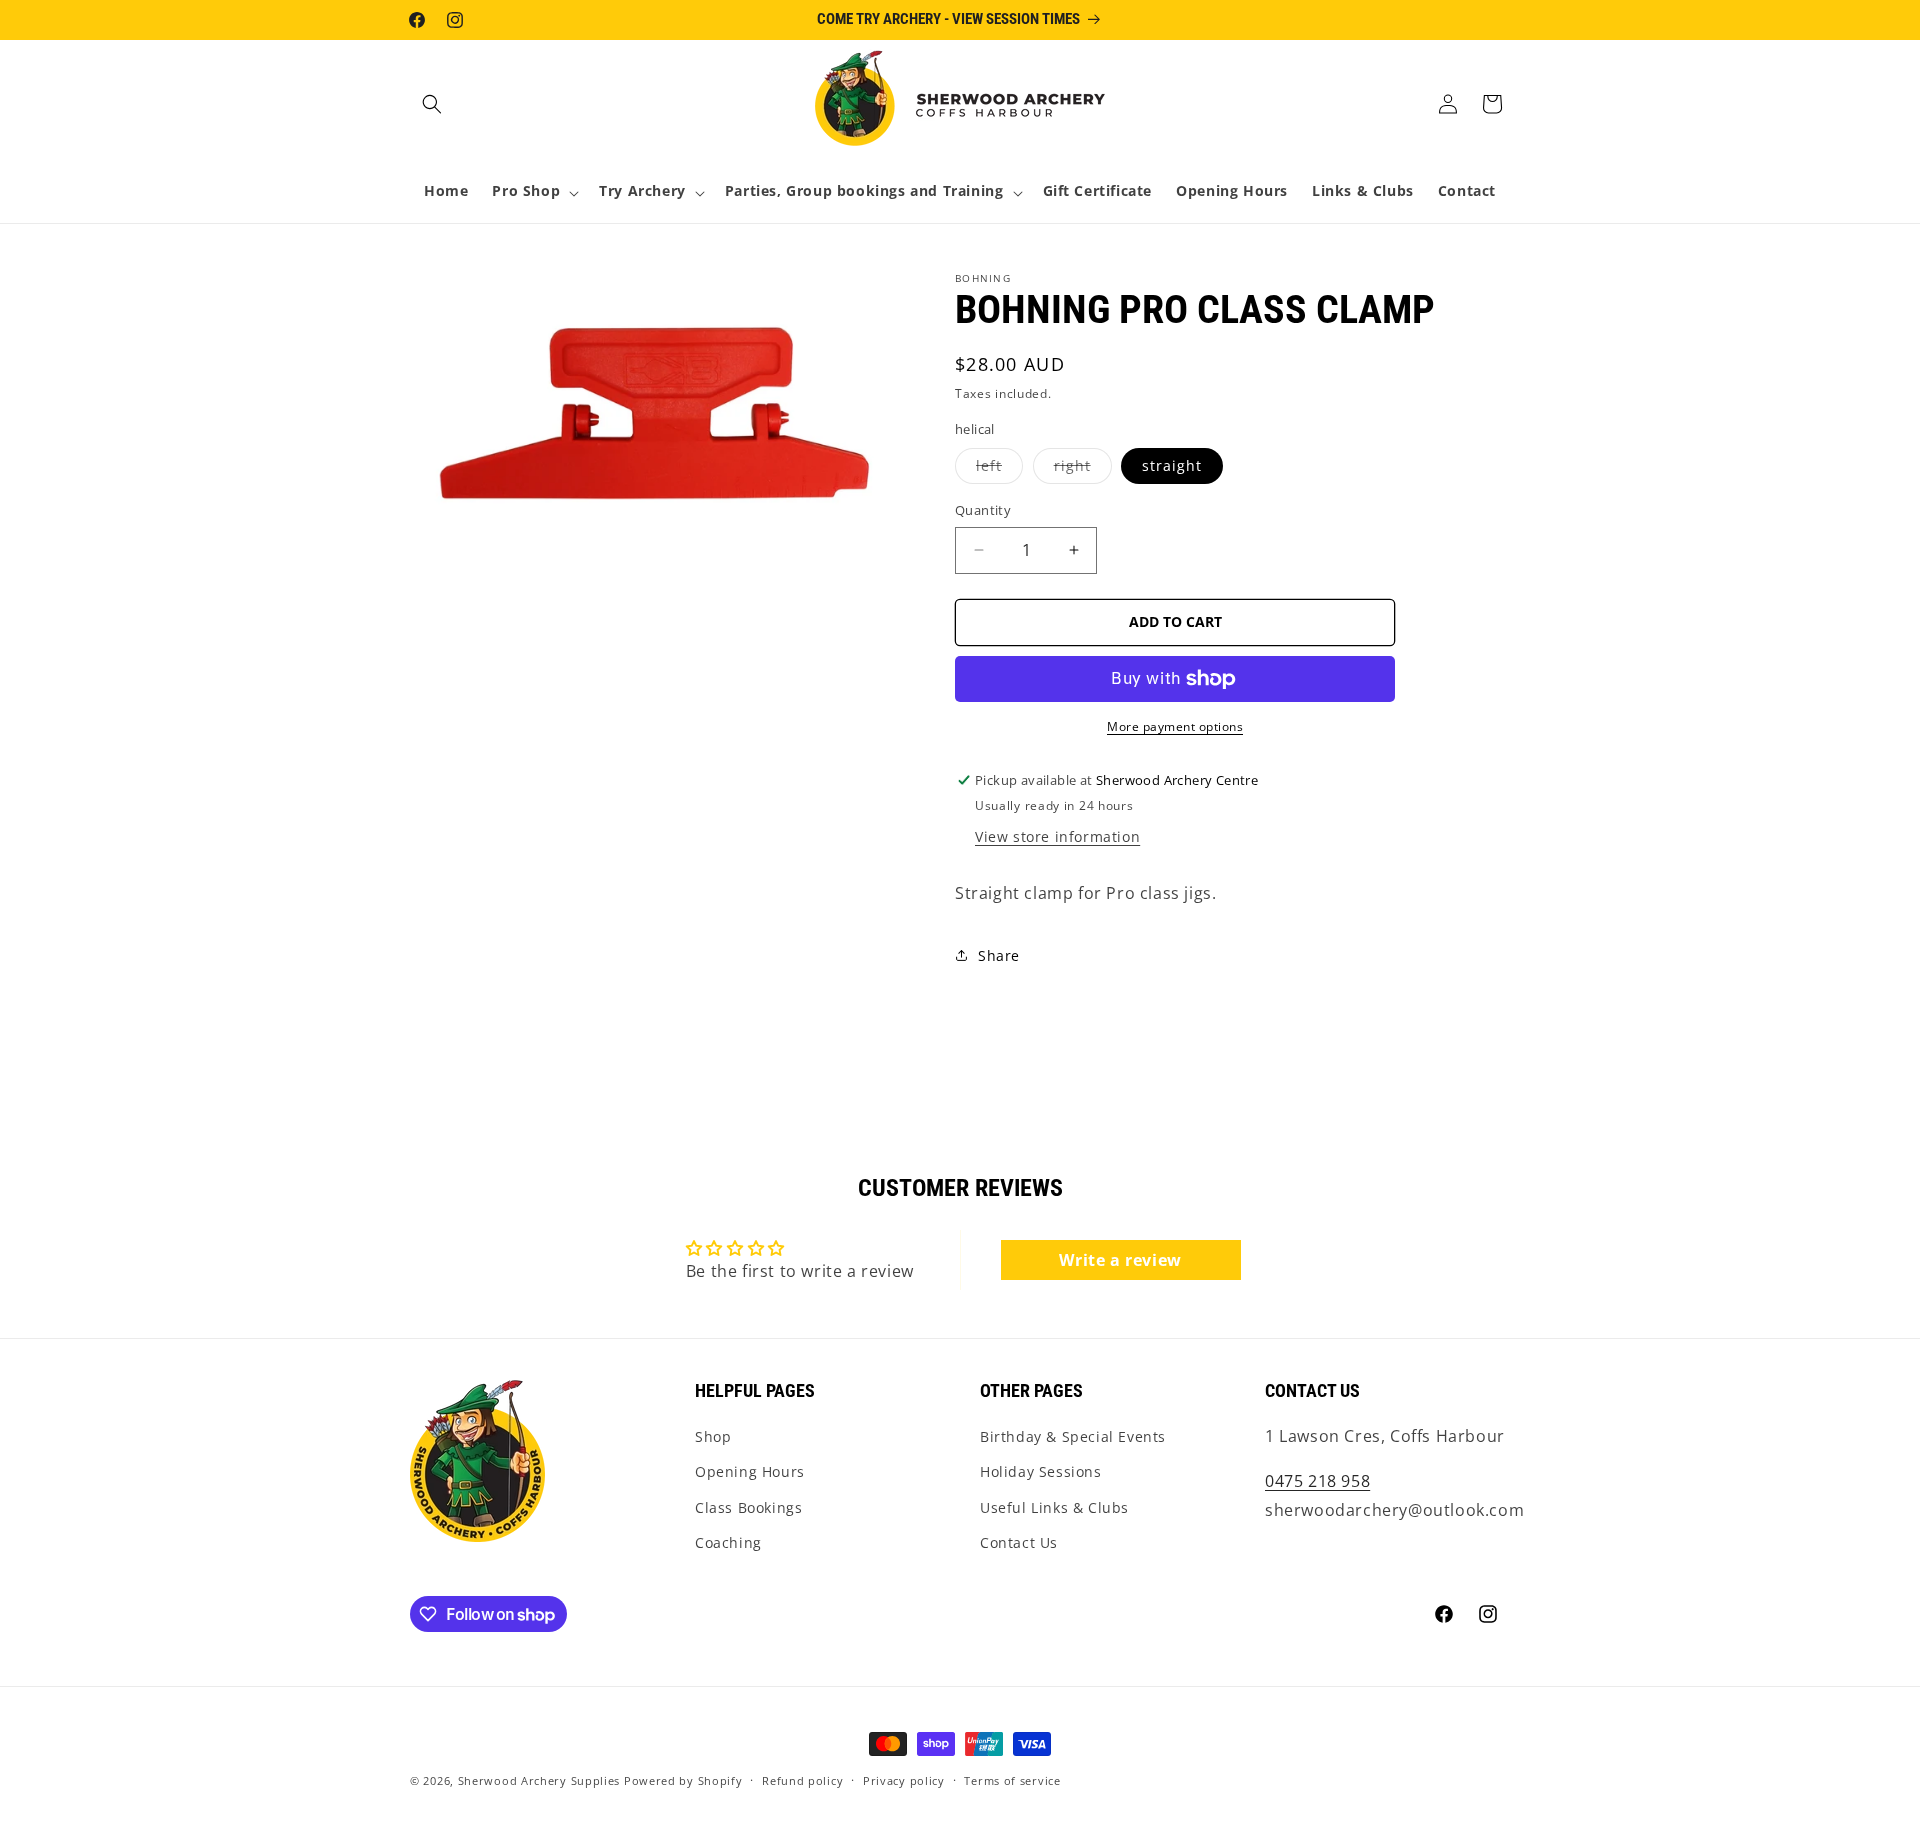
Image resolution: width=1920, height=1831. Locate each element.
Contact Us (1019, 1542)
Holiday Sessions (1041, 1471)
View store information (1057, 836)
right (1083, 469)
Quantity (983, 510)
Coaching (728, 1542)
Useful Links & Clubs (1054, 1507)
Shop (713, 1436)
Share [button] (999, 955)
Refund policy (802, 1780)
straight (1172, 465)
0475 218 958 (1317, 1481)
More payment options (1175, 726)
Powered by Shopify (683, 1780)
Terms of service (1012, 1780)
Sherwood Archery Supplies (539, 1780)
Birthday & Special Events (1073, 1436)
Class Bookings (748, 1507)
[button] (432, 104)
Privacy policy (904, 1780)
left (999, 469)
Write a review (1120, 1260)
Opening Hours (750, 1471)
